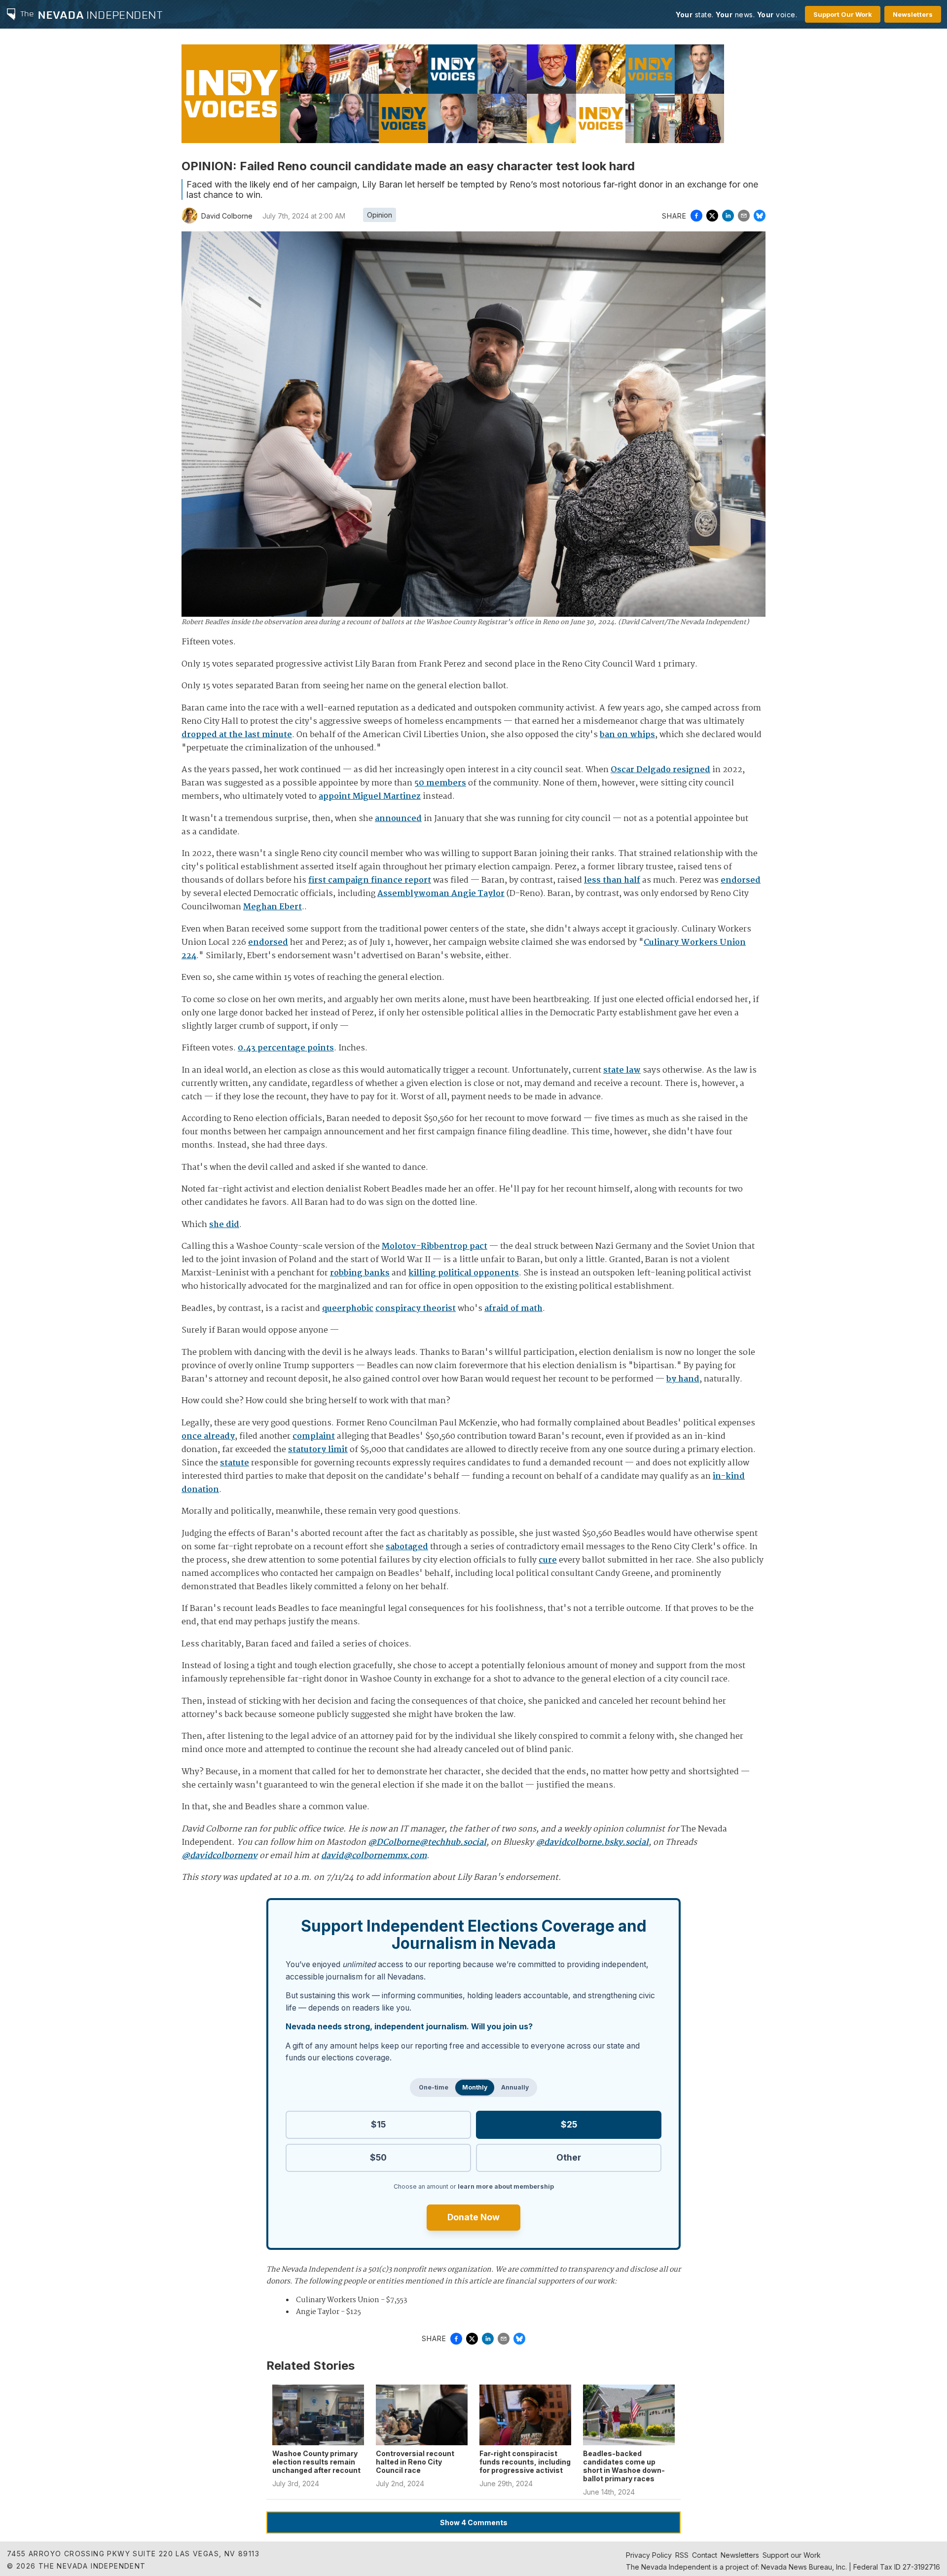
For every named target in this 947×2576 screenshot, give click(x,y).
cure (548, 1560)
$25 (569, 2124)
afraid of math (513, 1309)
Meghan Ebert (273, 907)
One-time (434, 2087)
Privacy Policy (649, 2555)
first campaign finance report (370, 880)
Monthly (475, 2087)
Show (474, 2522)
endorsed (741, 880)
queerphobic (348, 1309)
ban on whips (627, 735)
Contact (705, 2555)
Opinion (380, 215)
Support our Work (792, 2555)
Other (569, 2157)
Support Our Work (843, 14)
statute (235, 1463)
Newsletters (913, 14)
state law (622, 1070)
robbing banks (360, 1273)
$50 (378, 2157)
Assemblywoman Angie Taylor (441, 894)
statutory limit (318, 1450)
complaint (314, 1437)
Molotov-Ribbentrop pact (435, 1247)
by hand (683, 1379)
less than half (612, 880)
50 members (440, 783)
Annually (515, 2087)
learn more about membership (506, 2186)
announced (398, 819)
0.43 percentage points (286, 1048)
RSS (682, 2555)
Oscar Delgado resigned (660, 770)
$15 (378, 2124)
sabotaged (407, 1547)
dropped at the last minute (237, 735)
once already (208, 1437)
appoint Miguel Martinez (370, 797)
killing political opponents (464, 1273)
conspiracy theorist (416, 1309)
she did (224, 1225)
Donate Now (473, 2217)
